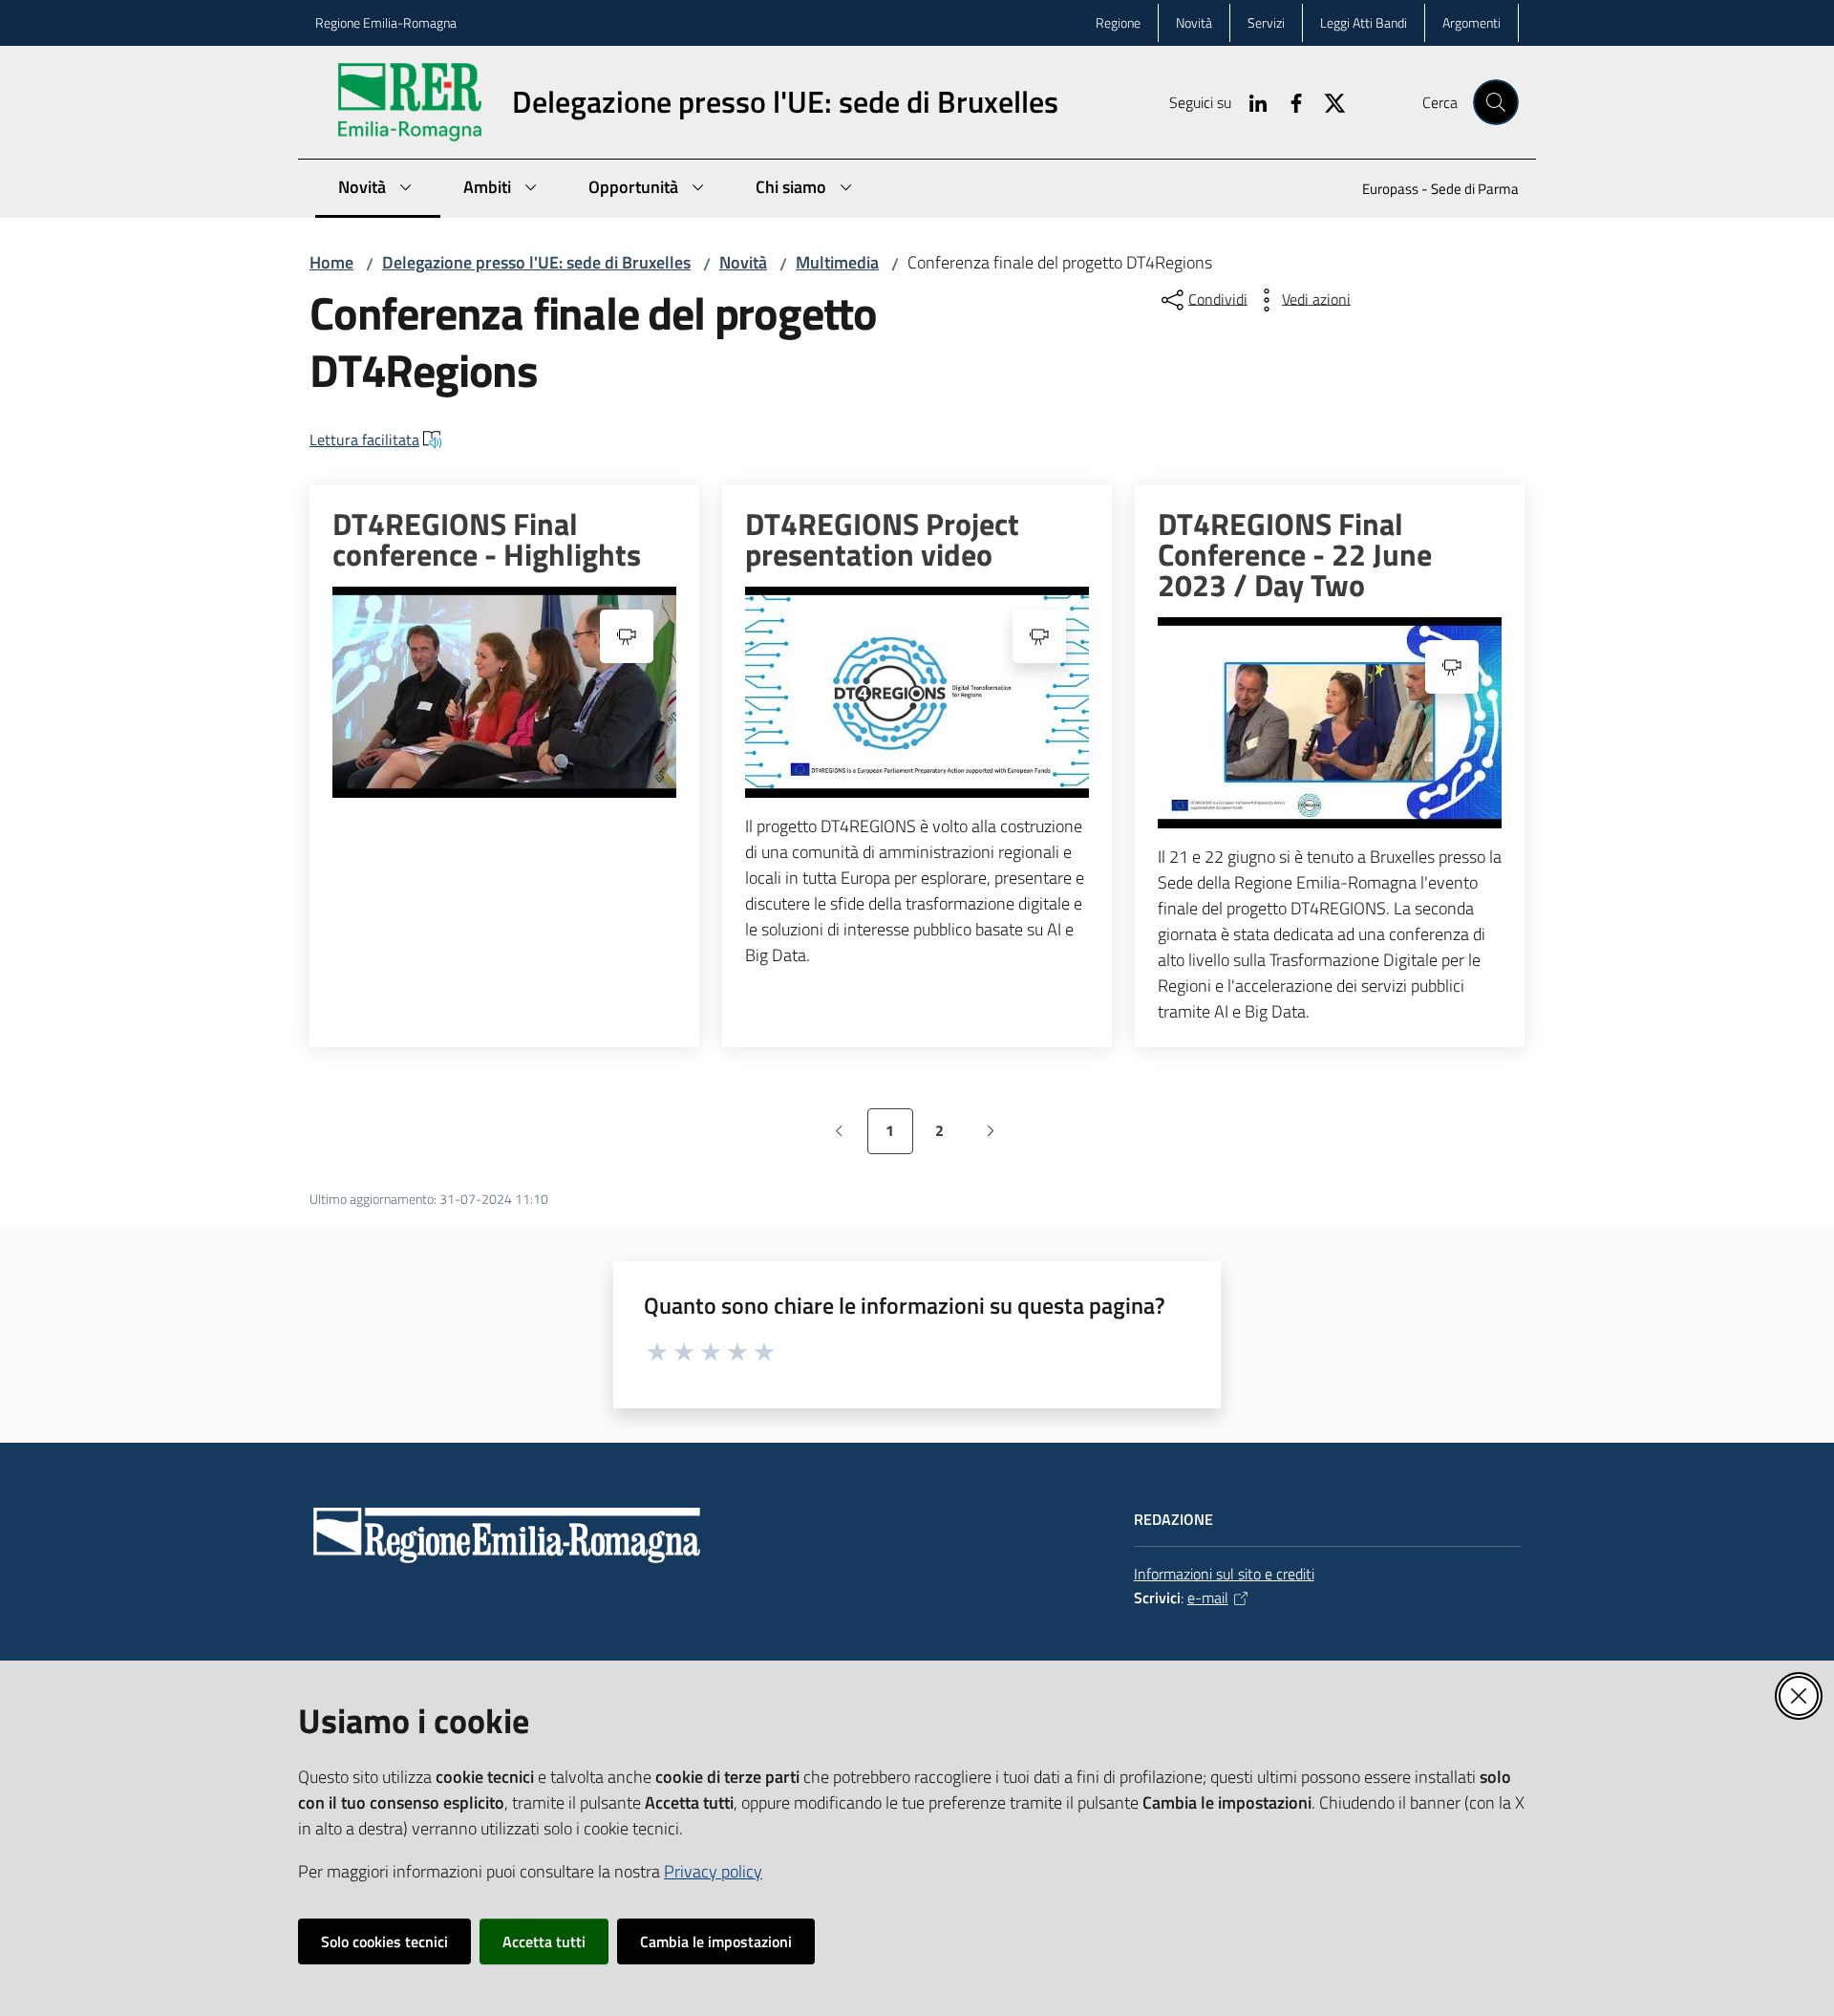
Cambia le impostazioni (716, 1941)
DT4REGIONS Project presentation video (882, 539)
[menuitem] (1429, 191)
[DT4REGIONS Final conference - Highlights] (504, 692)
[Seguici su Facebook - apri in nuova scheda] (1289, 101)
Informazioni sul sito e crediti (1224, 1574)
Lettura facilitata (364, 440)
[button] (1496, 102)
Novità (743, 262)
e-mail (1208, 1598)
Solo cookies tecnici (384, 1941)
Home (331, 262)
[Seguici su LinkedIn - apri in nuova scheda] (1250, 101)
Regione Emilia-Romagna (386, 22)
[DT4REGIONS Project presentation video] (917, 692)
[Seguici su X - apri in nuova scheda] (1327, 101)
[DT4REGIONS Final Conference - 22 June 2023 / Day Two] (1330, 723)
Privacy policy (713, 1871)
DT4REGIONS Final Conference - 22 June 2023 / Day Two (1295, 554)
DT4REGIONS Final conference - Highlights (487, 539)
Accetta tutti (544, 1941)
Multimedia (837, 262)
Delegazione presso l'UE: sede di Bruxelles (536, 262)
